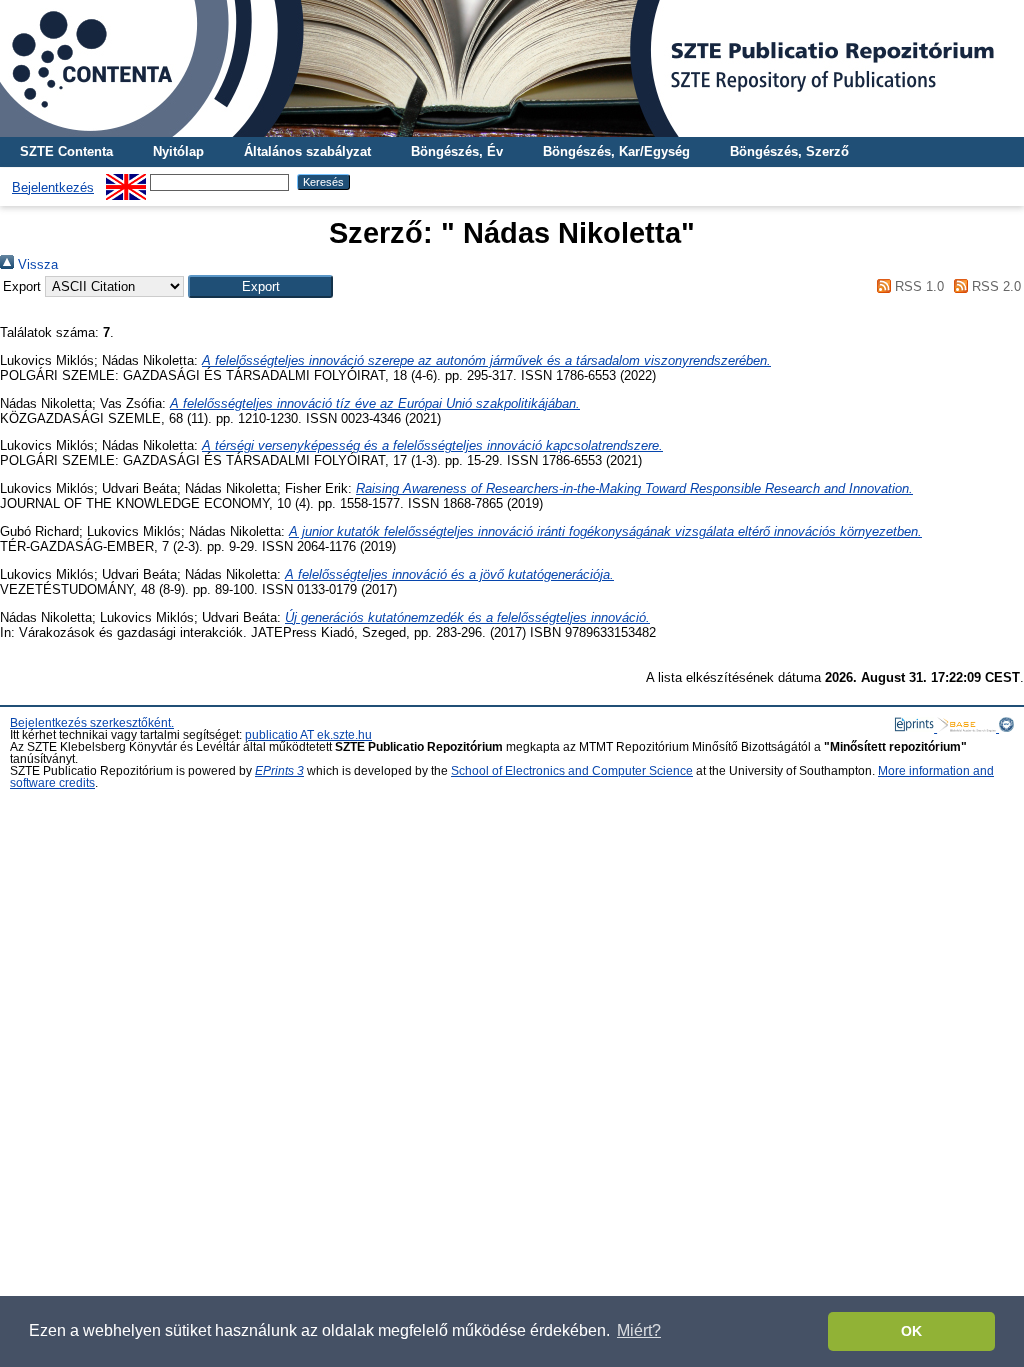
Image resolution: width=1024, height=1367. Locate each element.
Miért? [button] (639, 1330)
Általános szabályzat (307, 151)
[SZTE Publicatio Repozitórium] (512, 68)
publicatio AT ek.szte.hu (308, 735)
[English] (126, 181)
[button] (260, 286)
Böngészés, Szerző (789, 151)
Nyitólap (178, 151)
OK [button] (911, 1331)
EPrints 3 (279, 771)
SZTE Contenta (66, 151)
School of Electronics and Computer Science (572, 771)
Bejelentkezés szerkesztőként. (92, 723)
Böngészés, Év (457, 151)
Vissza (36, 264)
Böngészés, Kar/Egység (616, 151)
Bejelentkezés (53, 187)
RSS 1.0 (917, 286)
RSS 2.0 (994, 286)
